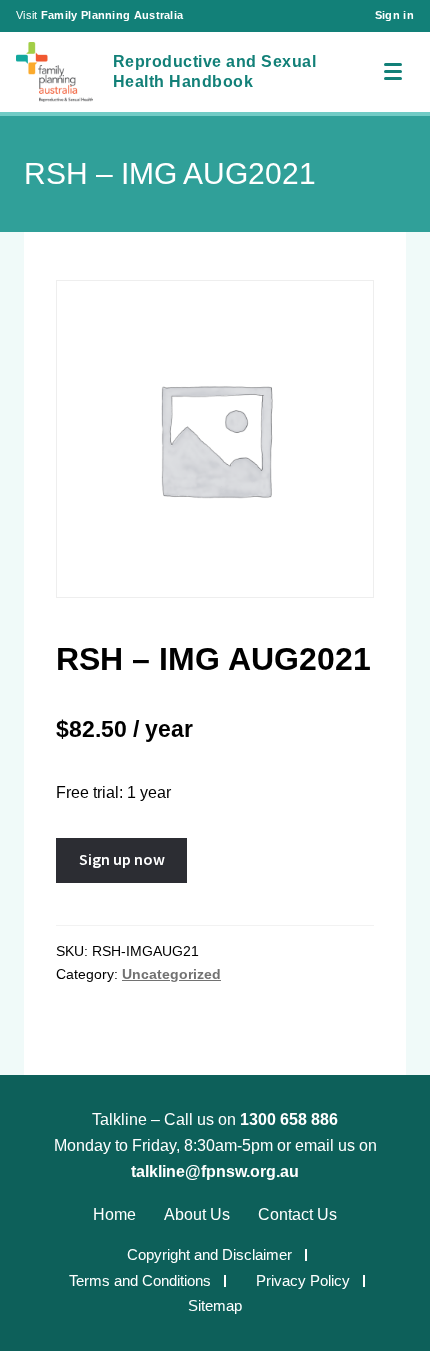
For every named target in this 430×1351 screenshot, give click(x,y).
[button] (392, 72)
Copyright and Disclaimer (209, 1254)
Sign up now (122, 859)
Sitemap (215, 1305)
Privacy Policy (303, 1280)
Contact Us (297, 1214)
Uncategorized (171, 974)
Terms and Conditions (140, 1280)
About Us (197, 1214)
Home (114, 1214)
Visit (99, 15)
